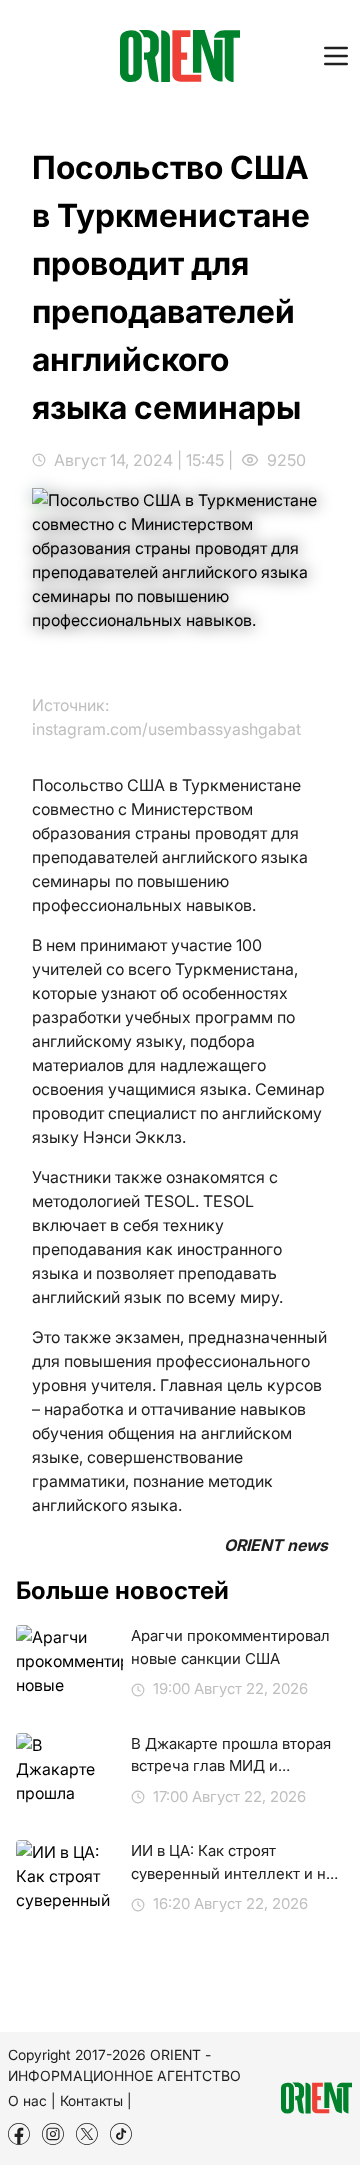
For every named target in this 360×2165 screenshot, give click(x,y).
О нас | (32, 2100)
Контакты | (96, 2100)
